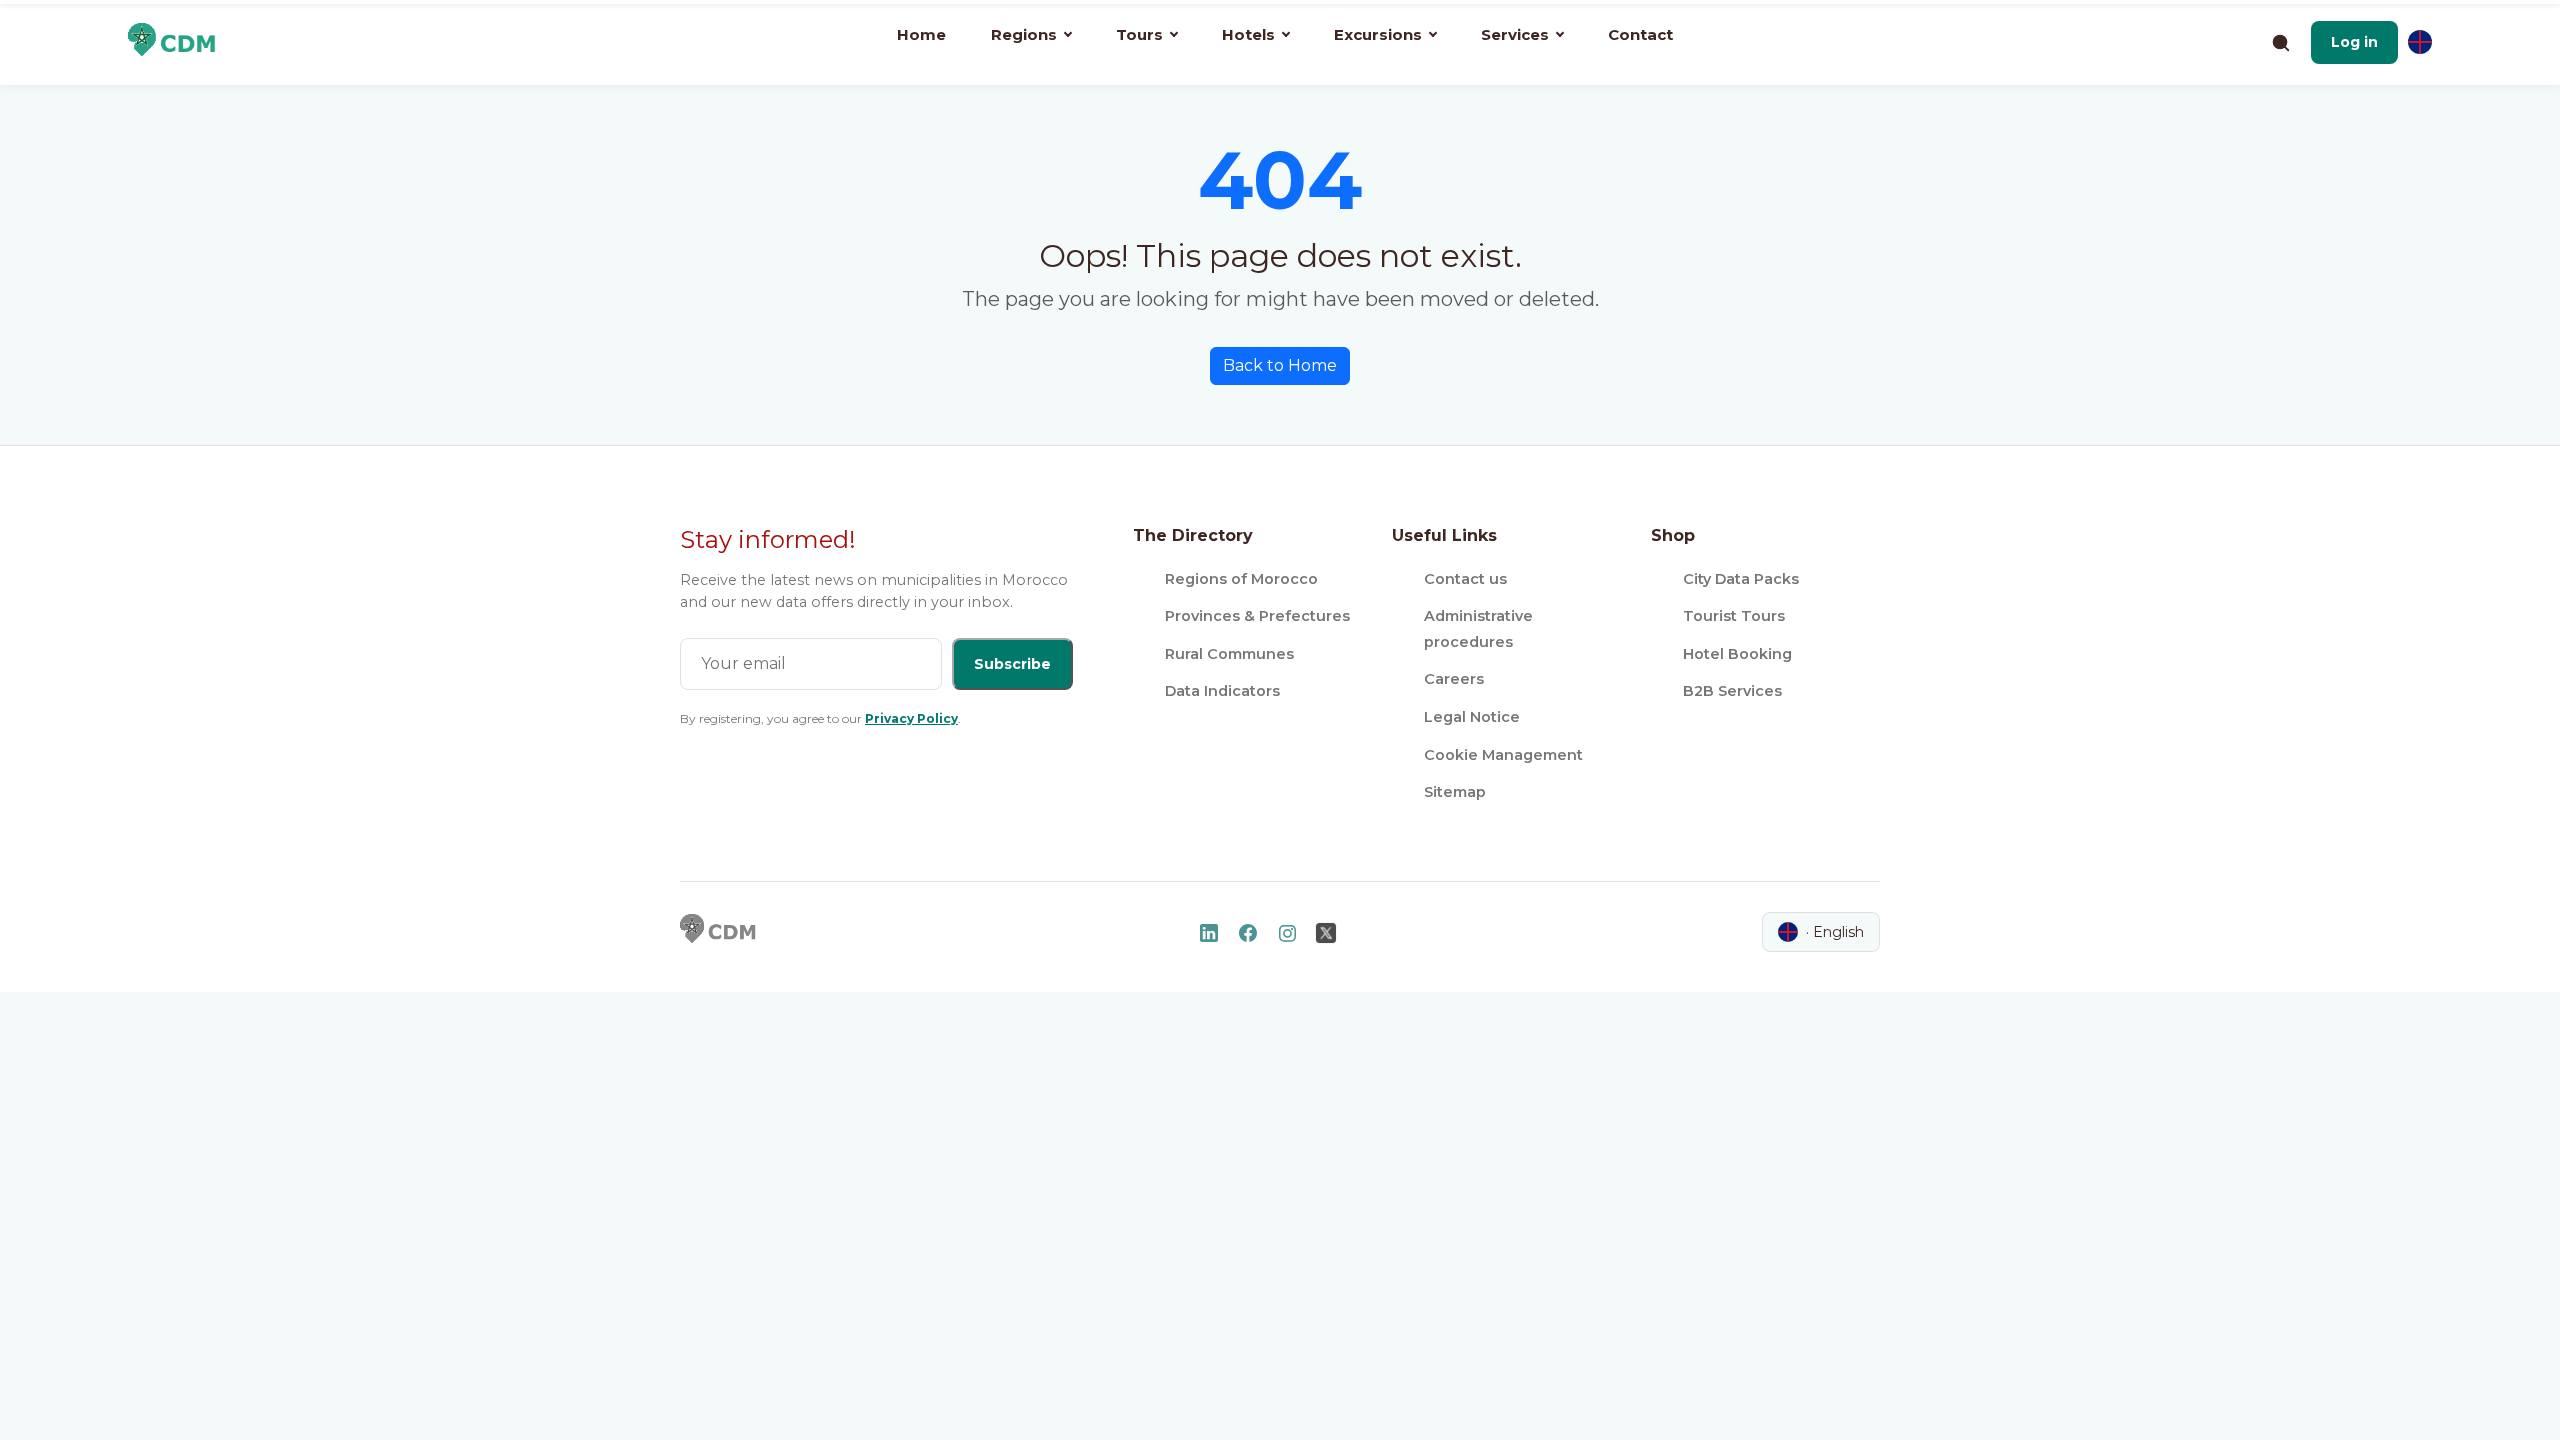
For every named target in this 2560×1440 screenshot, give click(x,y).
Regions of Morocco (1241, 579)
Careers (1454, 679)
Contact (1640, 34)
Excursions (1378, 34)
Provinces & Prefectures (1257, 616)
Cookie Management (1503, 755)
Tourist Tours (1734, 616)
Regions (1024, 34)
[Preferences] (2420, 42)
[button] (2354, 42)
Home (921, 34)
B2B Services (1732, 691)
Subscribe (1012, 664)
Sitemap (1455, 792)
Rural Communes (1229, 654)
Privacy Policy (911, 718)
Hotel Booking (1737, 654)
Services (1515, 34)
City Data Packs (1741, 579)
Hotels (1248, 34)
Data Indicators (1222, 691)
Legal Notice (1472, 717)
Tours (1139, 34)
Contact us (1465, 579)
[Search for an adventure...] (2280, 42)
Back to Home (1280, 365)
